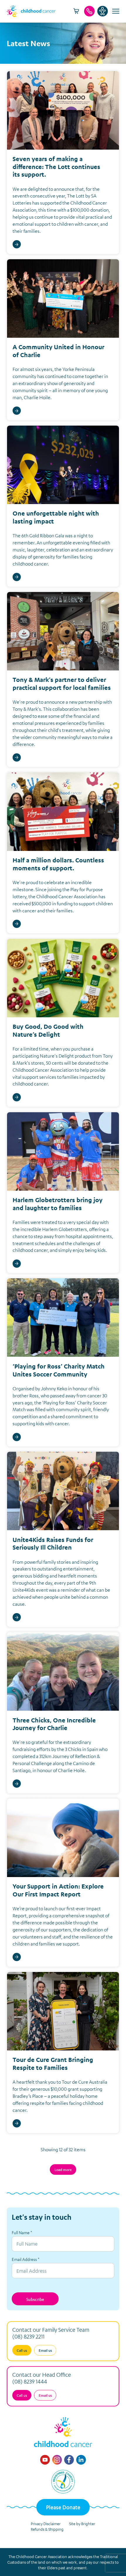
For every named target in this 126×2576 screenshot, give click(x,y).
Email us (45, 2350)
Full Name (22, 2232)
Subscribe (35, 2299)
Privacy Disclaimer (46, 2524)
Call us (22, 2350)
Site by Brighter (82, 2524)
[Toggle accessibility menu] (103, 11)
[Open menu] (115, 11)
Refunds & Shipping (47, 2529)
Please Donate (63, 2507)
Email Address (25, 2259)
